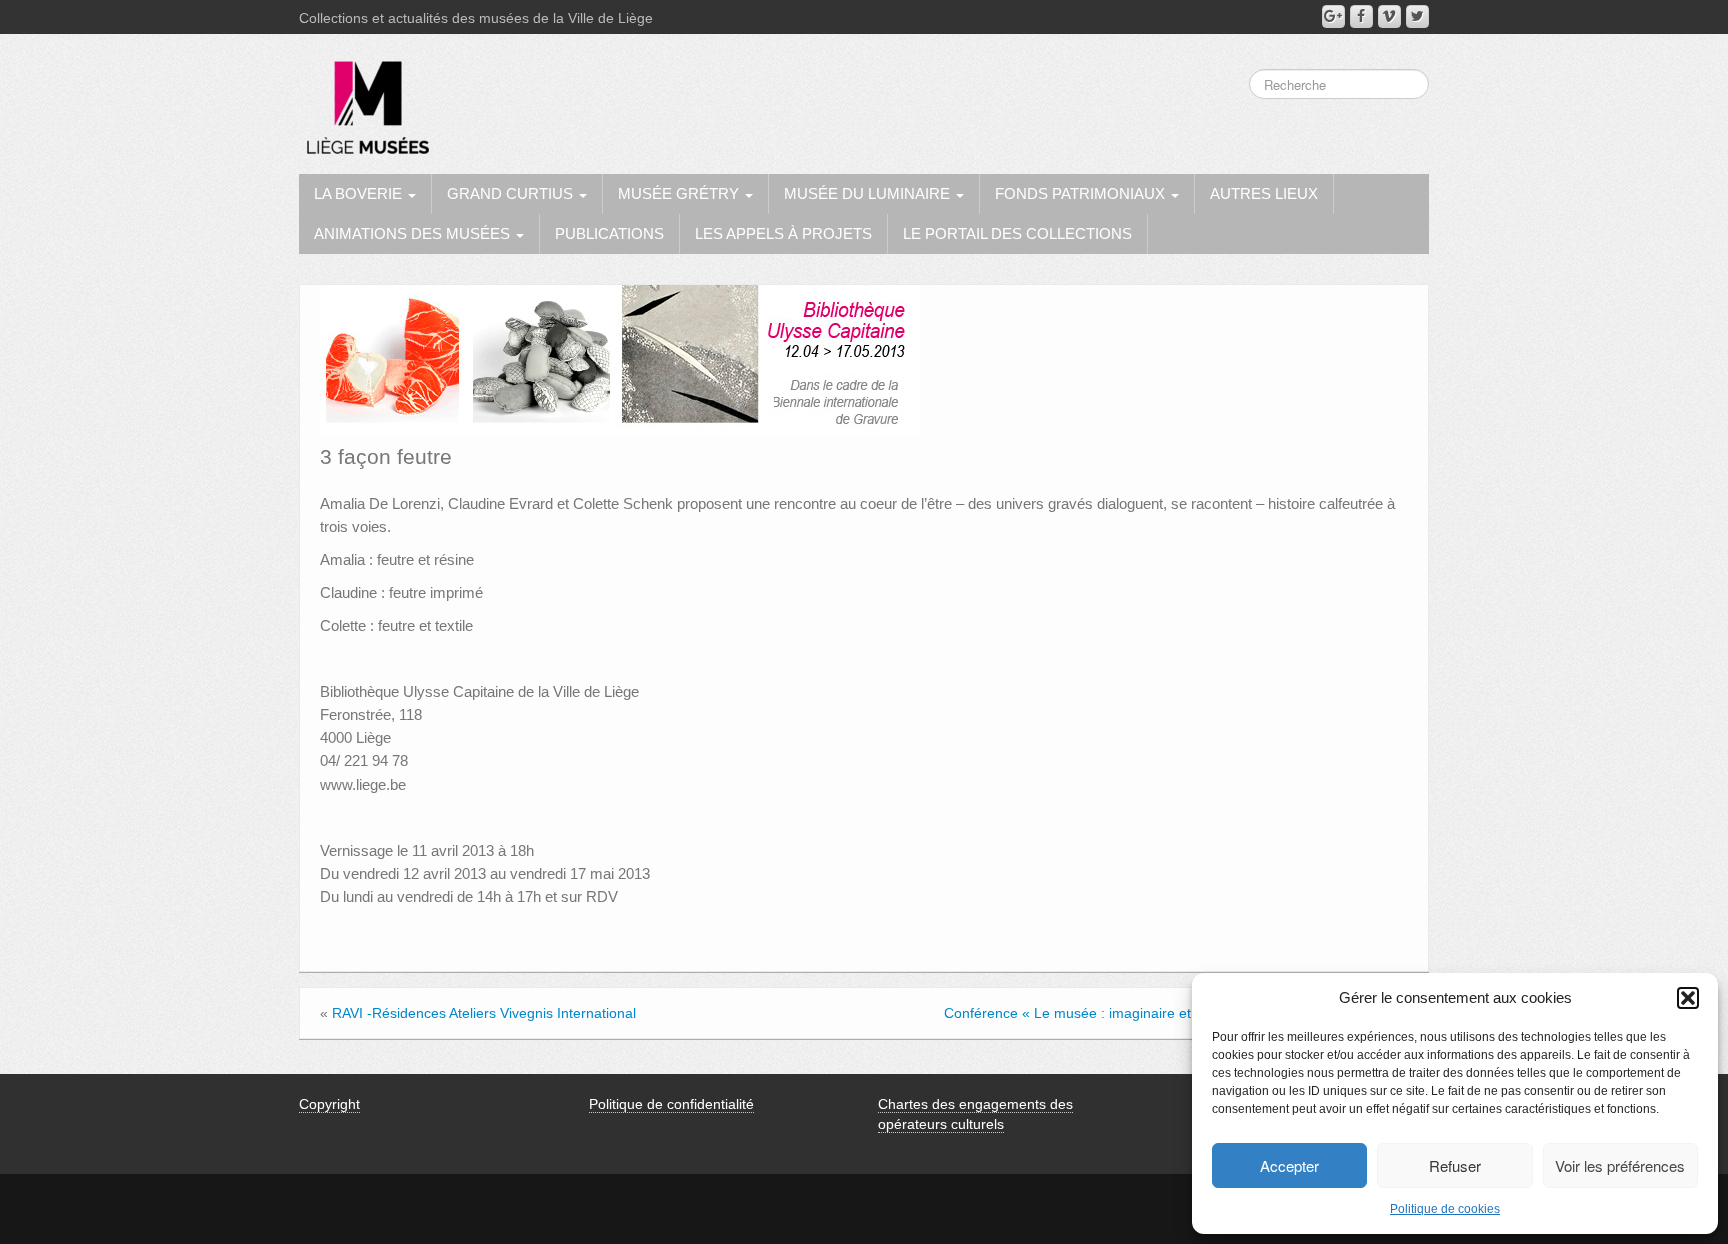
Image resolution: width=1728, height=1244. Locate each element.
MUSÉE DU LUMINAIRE (869, 193)
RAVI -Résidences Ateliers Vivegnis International (484, 1013)
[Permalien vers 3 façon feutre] (620, 359)
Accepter (1289, 1165)
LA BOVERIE (360, 193)
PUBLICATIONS (609, 233)
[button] (1688, 998)
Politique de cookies (1445, 1209)
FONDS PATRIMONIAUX (1082, 193)
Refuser (1455, 1165)
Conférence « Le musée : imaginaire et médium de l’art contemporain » (1170, 1013)
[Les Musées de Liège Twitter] (1417, 16)
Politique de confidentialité (671, 1104)
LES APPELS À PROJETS (783, 233)
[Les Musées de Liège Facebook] (1361, 16)
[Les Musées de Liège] (364, 100)
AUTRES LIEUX (1264, 193)
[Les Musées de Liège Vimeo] (1389, 16)
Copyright (329, 1104)
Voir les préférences (1620, 1165)
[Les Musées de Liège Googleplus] (1333, 16)
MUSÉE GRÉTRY (680, 193)
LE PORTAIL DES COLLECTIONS (1017, 233)
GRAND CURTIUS (512, 193)
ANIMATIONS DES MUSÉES (414, 233)
